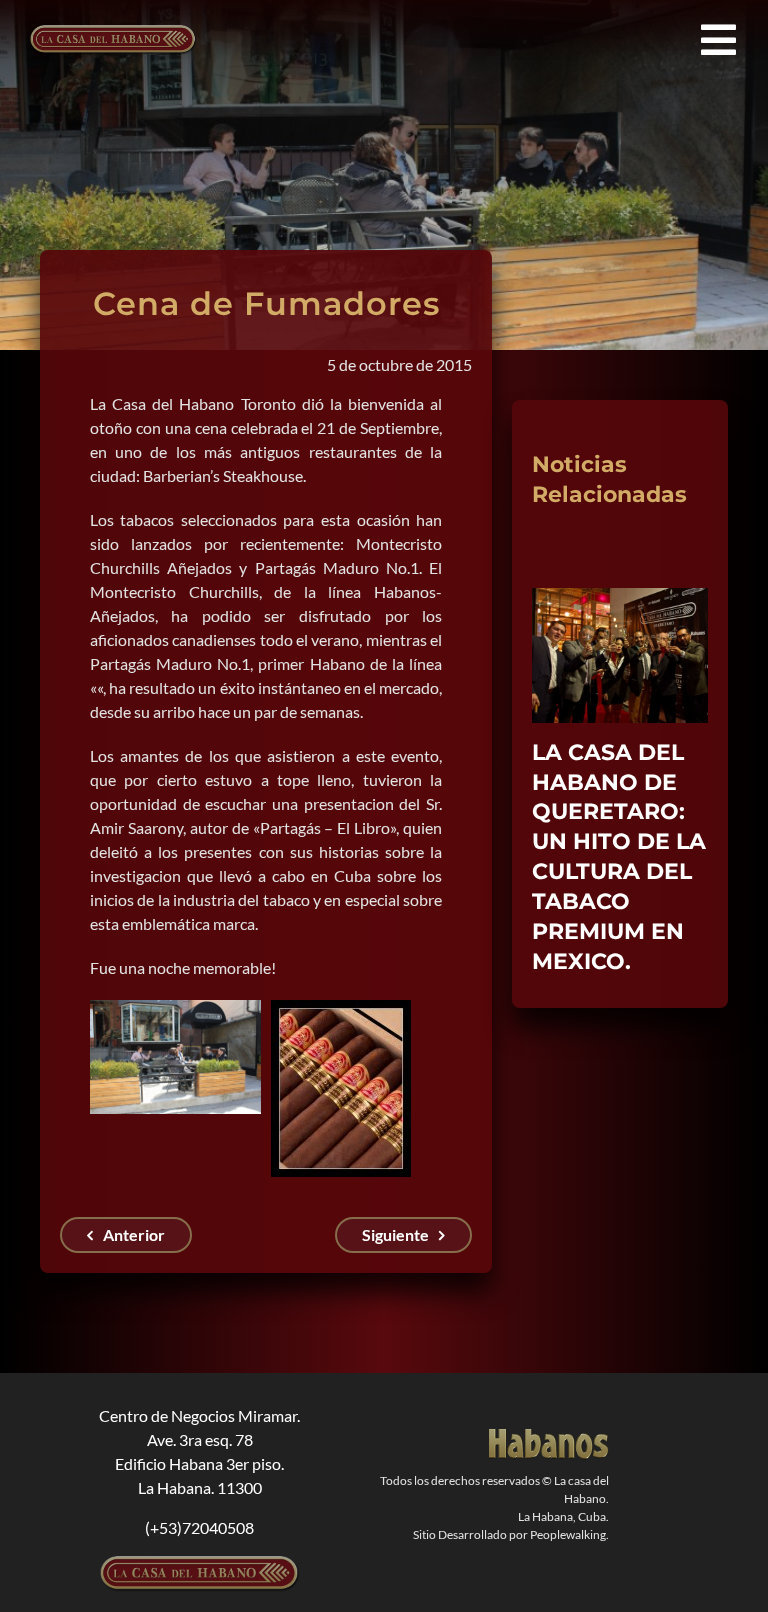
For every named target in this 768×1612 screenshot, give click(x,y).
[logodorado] (549, 1436)
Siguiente (395, 1234)
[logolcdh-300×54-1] (200, 1563)
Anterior (134, 1234)
